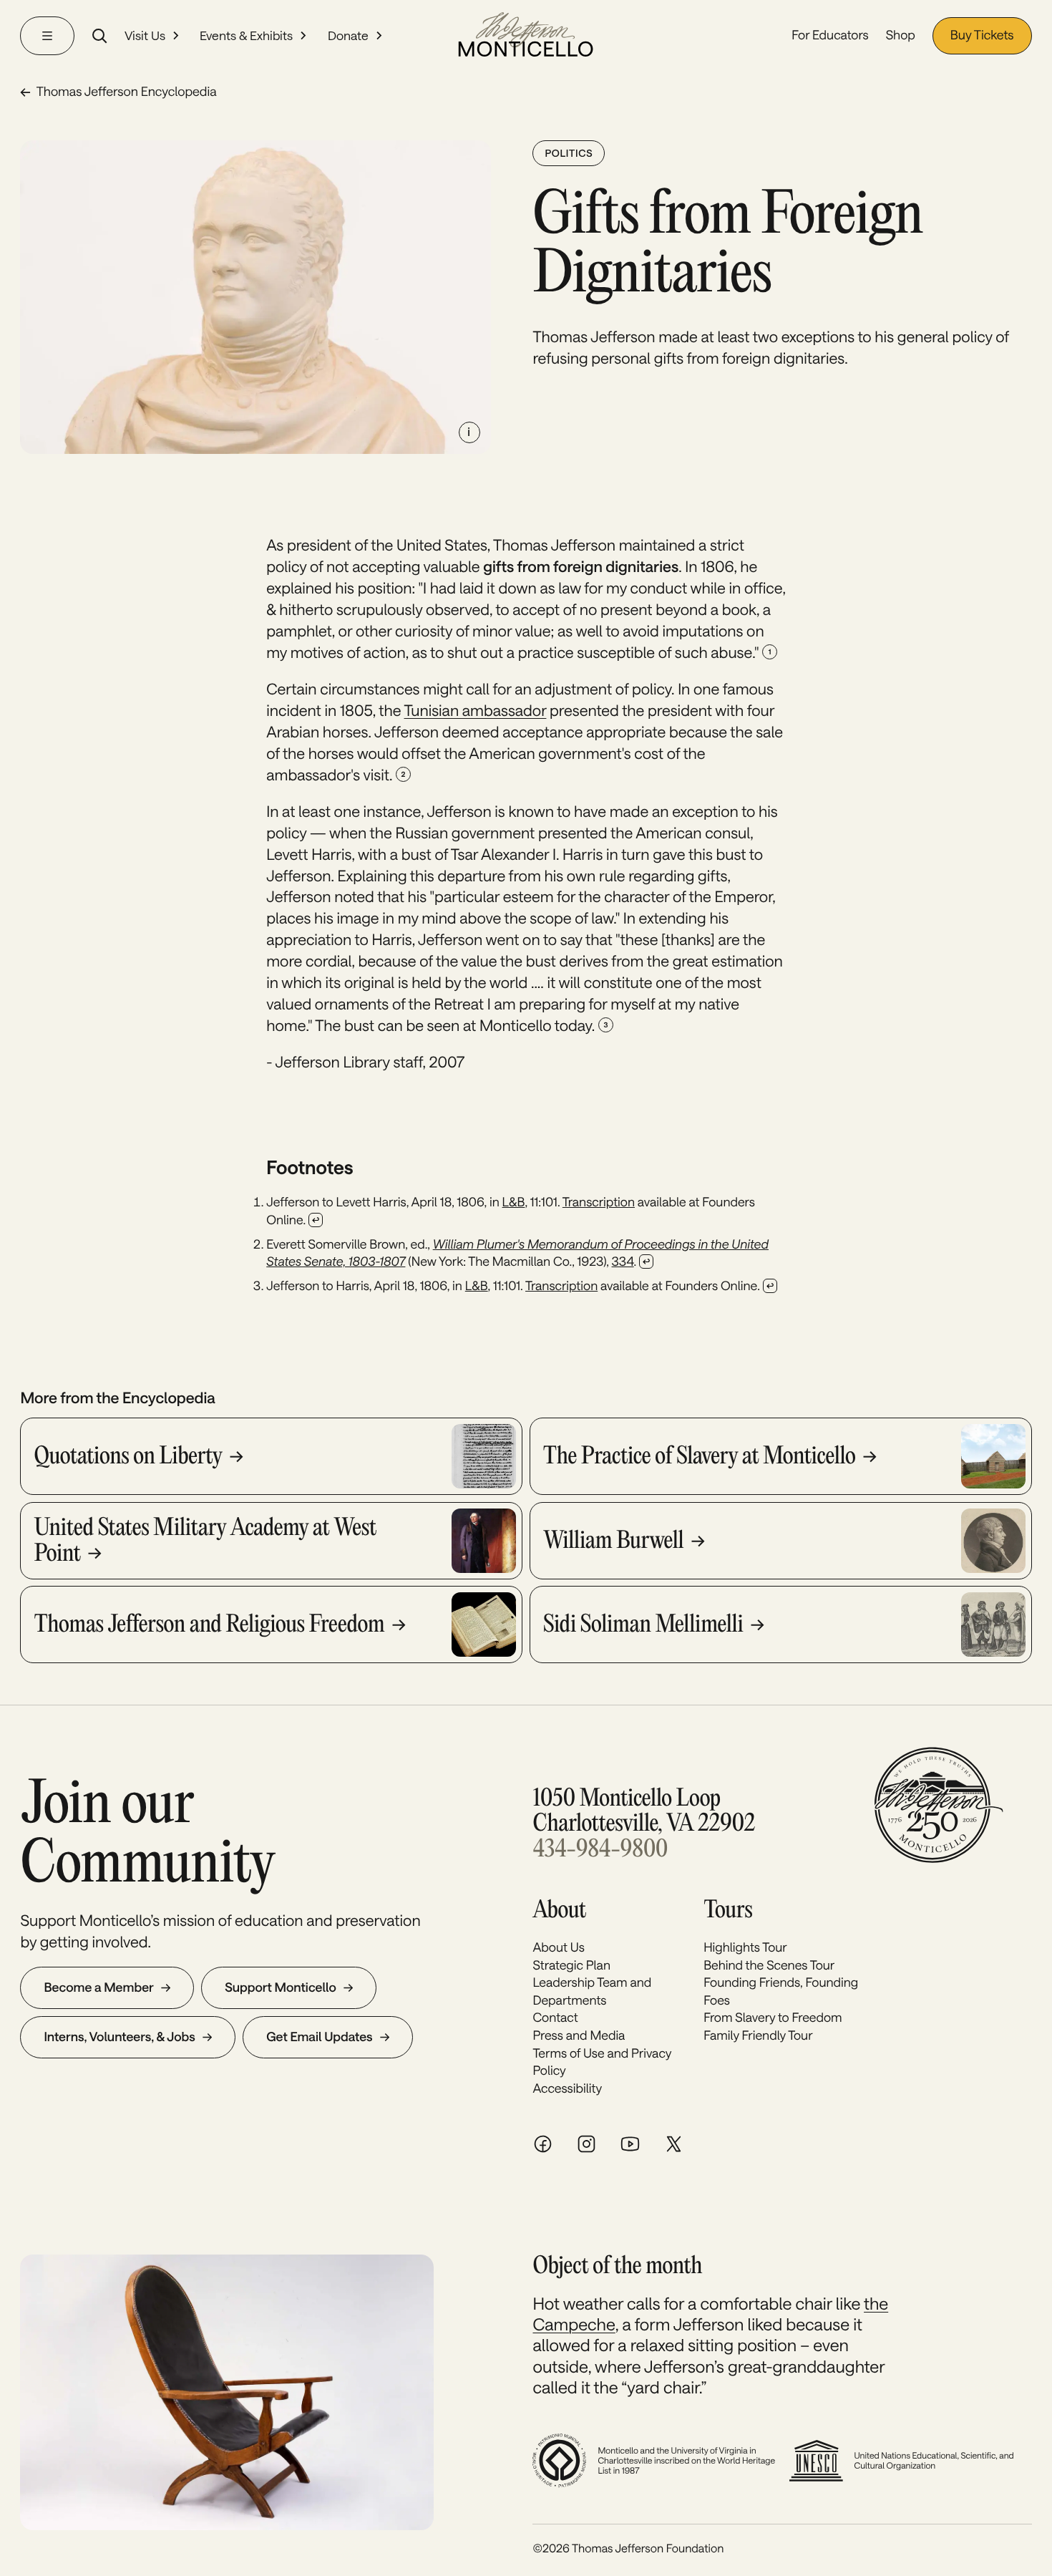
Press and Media (579, 2035)
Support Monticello (281, 1987)
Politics (569, 153)
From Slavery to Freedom (773, 2018)
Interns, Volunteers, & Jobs (119, 2037)
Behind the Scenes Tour (769, 1965)
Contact (555, 2018)
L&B (514, 1202)
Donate (348, 35)
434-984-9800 (600, 1850)
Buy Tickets (982, 35)
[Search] (99, 36)
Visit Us (145, 35)
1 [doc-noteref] (770, 652)
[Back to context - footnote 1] (316, 1220)
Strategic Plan (571, 1965)
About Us (558, 1947)
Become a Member (98, 1987)
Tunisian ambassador (476, 711)
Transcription (599, 1202)
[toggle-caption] (469, 432)
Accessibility (567, 2088)
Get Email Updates (319, 2037)
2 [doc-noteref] (404, 774)
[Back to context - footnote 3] (770, 1286)
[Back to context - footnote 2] (646, 1262)
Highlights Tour (745, 1947)
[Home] (526, 36)
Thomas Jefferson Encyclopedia (126, 92)
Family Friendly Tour (758, 2035)
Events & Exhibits (246, 35)
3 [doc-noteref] (605, 1025)
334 (623, 1262)
